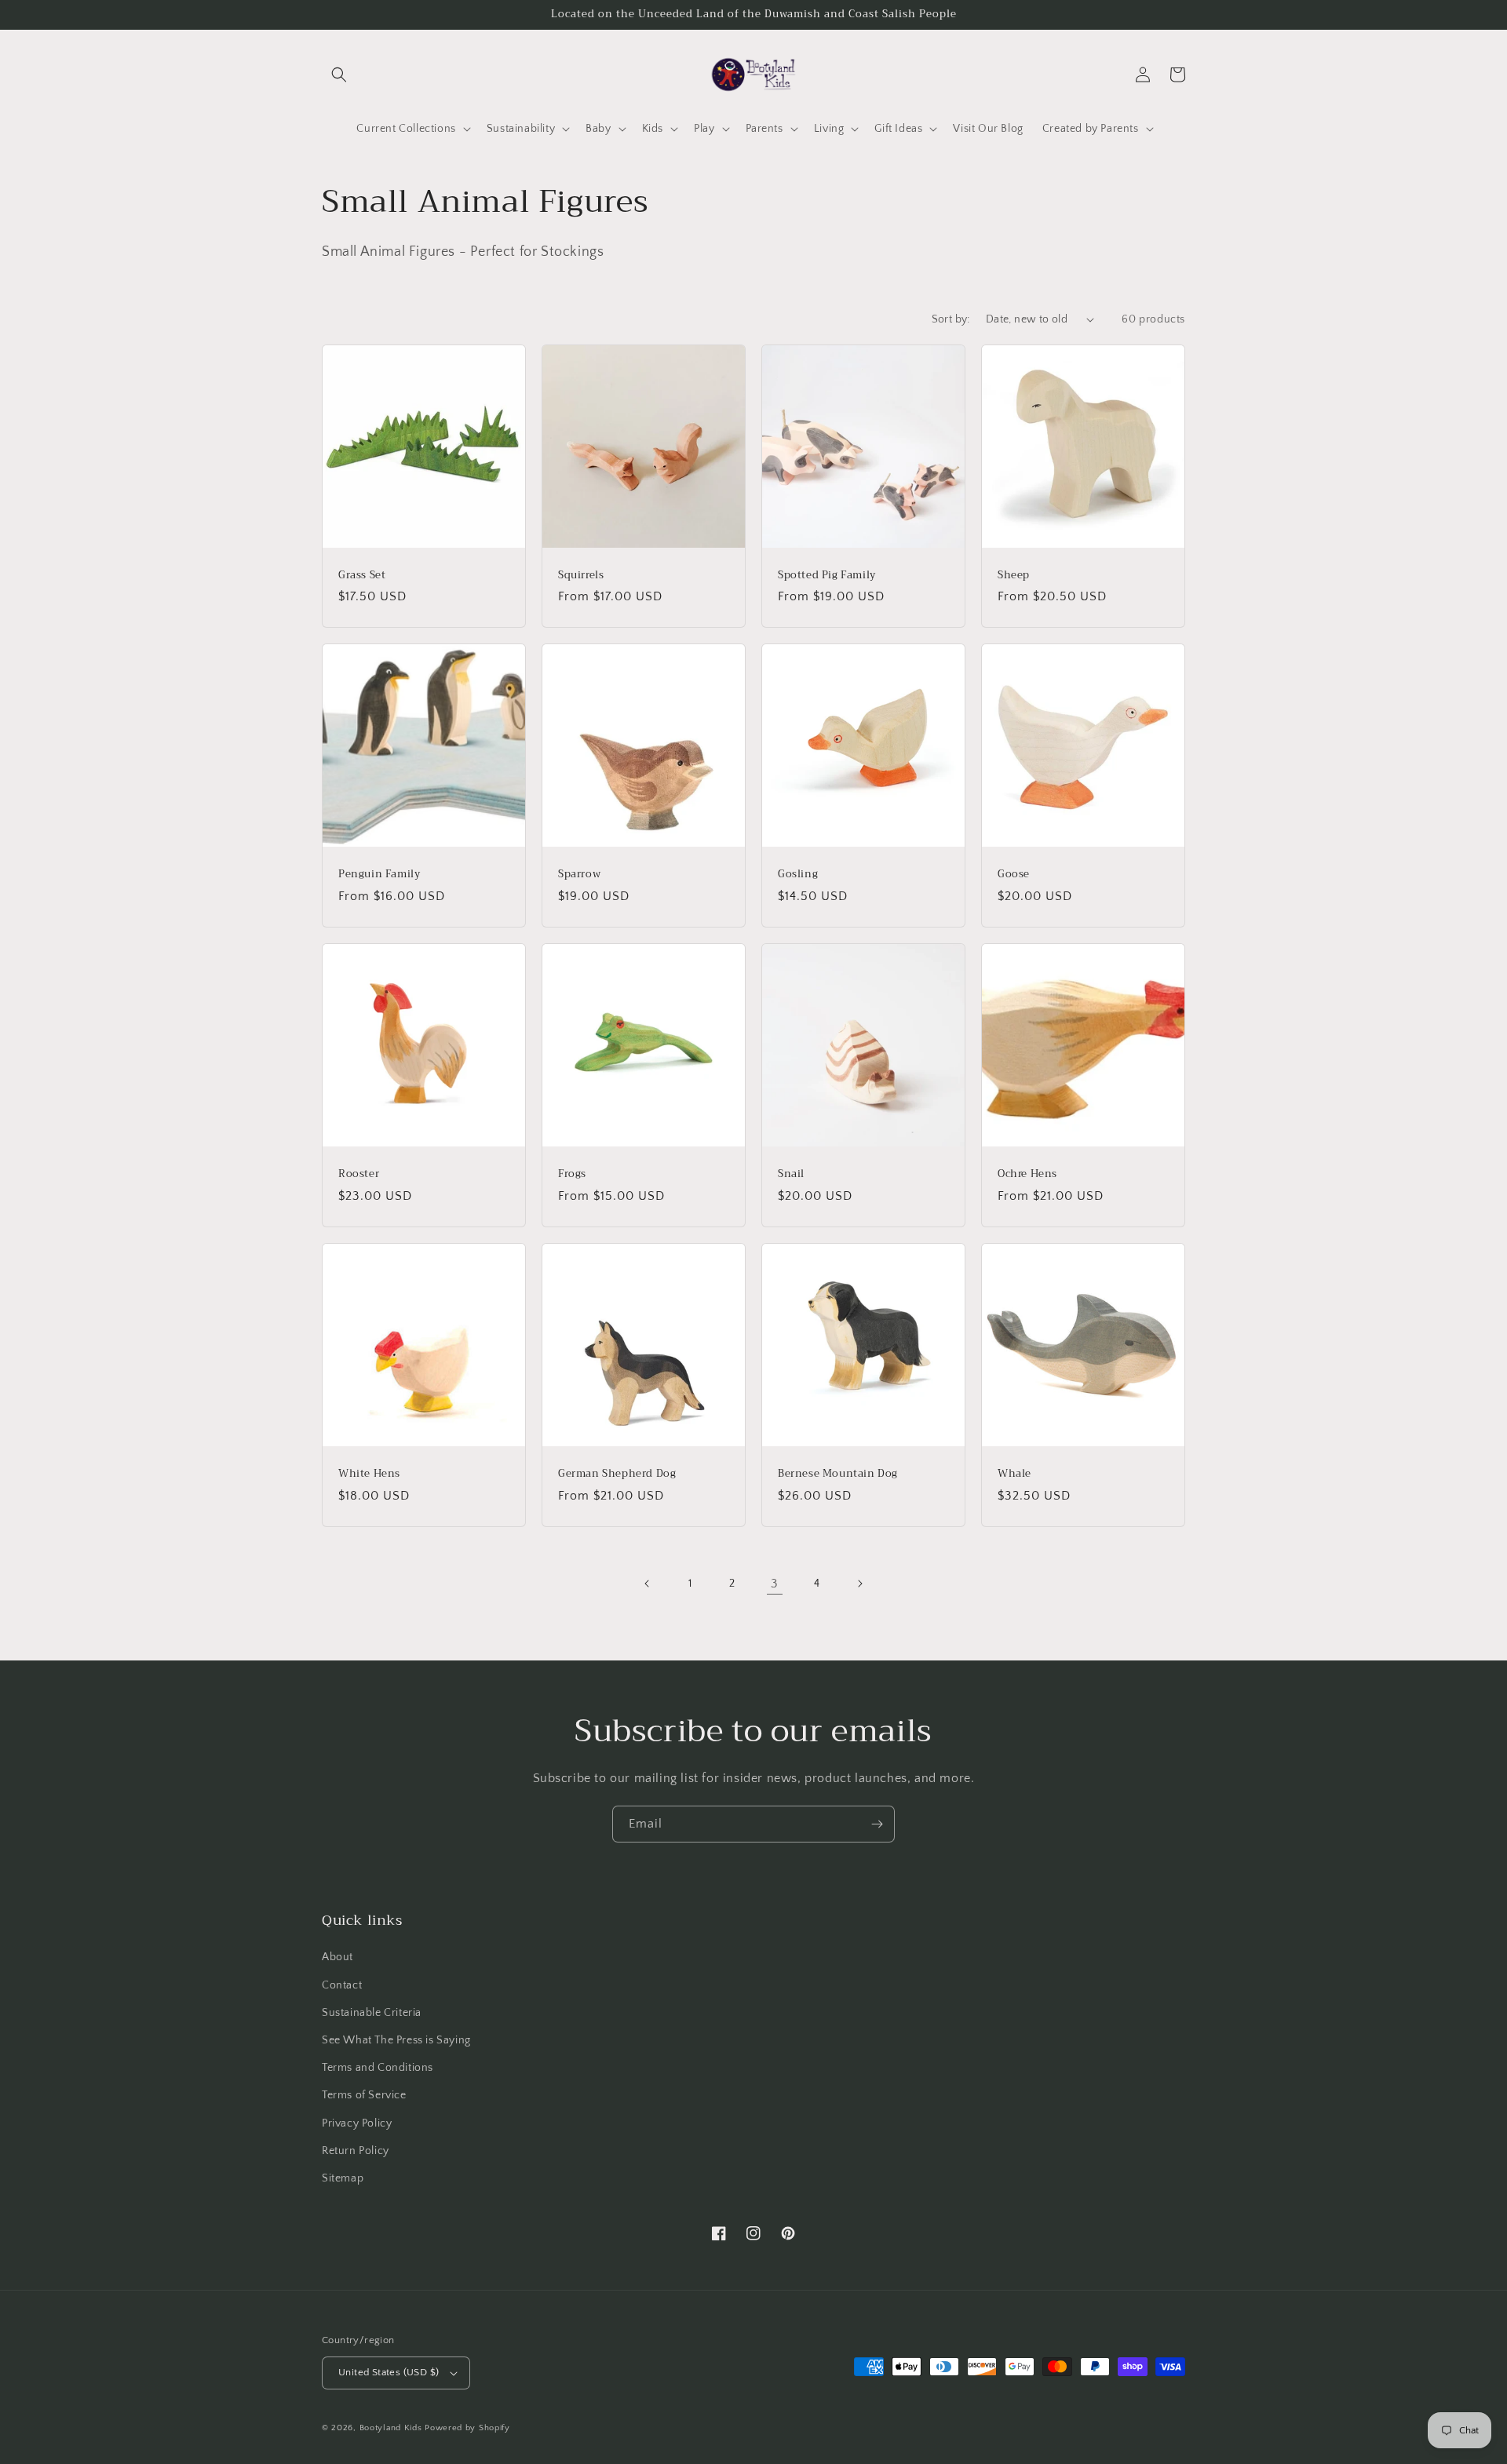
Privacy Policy (357, 2123)
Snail (791, 1174)
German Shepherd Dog (617, 1474)
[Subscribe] (877, 1824)
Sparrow (579, 875)
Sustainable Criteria (372, 2013)
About (338, 1957)
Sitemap (343, 2178)
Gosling (798, 875)
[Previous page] (648, 1584)
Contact (342, 1985)
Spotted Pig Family (827, 576)
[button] (339, 75)
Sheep (1014, 576)
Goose (1014, 875)
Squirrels (581, 576)
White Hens (369, 1474)
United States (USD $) (389, 2372)
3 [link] (775, 1584)
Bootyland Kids (391, 2428)
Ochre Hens (1027, 1174)
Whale (1014, 1474)
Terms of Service (364, 2095)
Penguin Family (379, 875)
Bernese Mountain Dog (838, 1474)
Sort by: (951, 319)
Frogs (572, 1174)
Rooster (359, 1174)
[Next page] (859, 1584)
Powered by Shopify (467, 2428)
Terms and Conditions (378, 2068)
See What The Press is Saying (396, 2040)
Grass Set (362, 576)
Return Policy (356, 2151)
